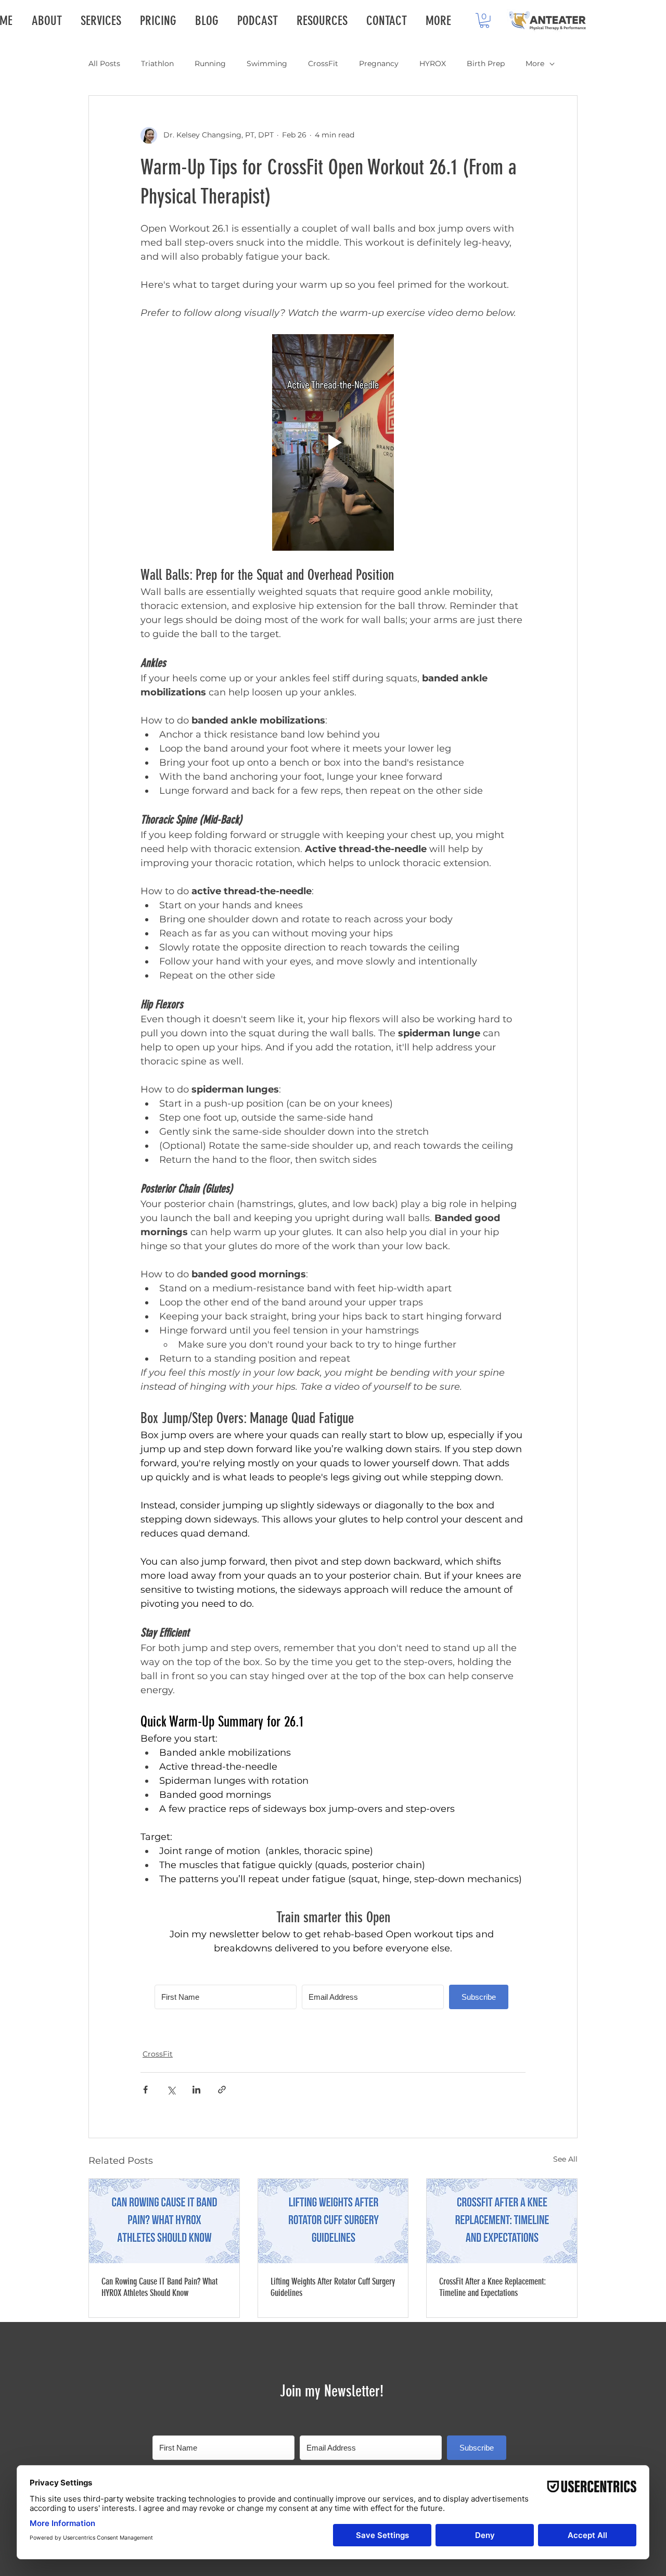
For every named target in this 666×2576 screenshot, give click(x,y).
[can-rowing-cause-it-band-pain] (164, 2221)
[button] (484, 21)
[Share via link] (222, 2090)
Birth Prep (486, 64)
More (535, 64)
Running (210, 64)
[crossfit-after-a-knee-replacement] (502, 2221)
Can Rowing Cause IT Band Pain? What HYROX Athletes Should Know (159, 2287)
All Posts (104, 64)
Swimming (267, 64)
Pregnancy (379, 64)
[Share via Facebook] (145, 2090)
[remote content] (333, 1989)
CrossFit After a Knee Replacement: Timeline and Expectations (492, 2287)
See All (565, 2159)
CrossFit (323, 64)
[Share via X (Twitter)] (171, 2090)
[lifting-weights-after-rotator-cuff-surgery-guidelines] (333, 2221)
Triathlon (157, 64)
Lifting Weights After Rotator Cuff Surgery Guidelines (333, 2287)
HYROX (433, 64)
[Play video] (333, 442)
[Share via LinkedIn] (196, 2090)
